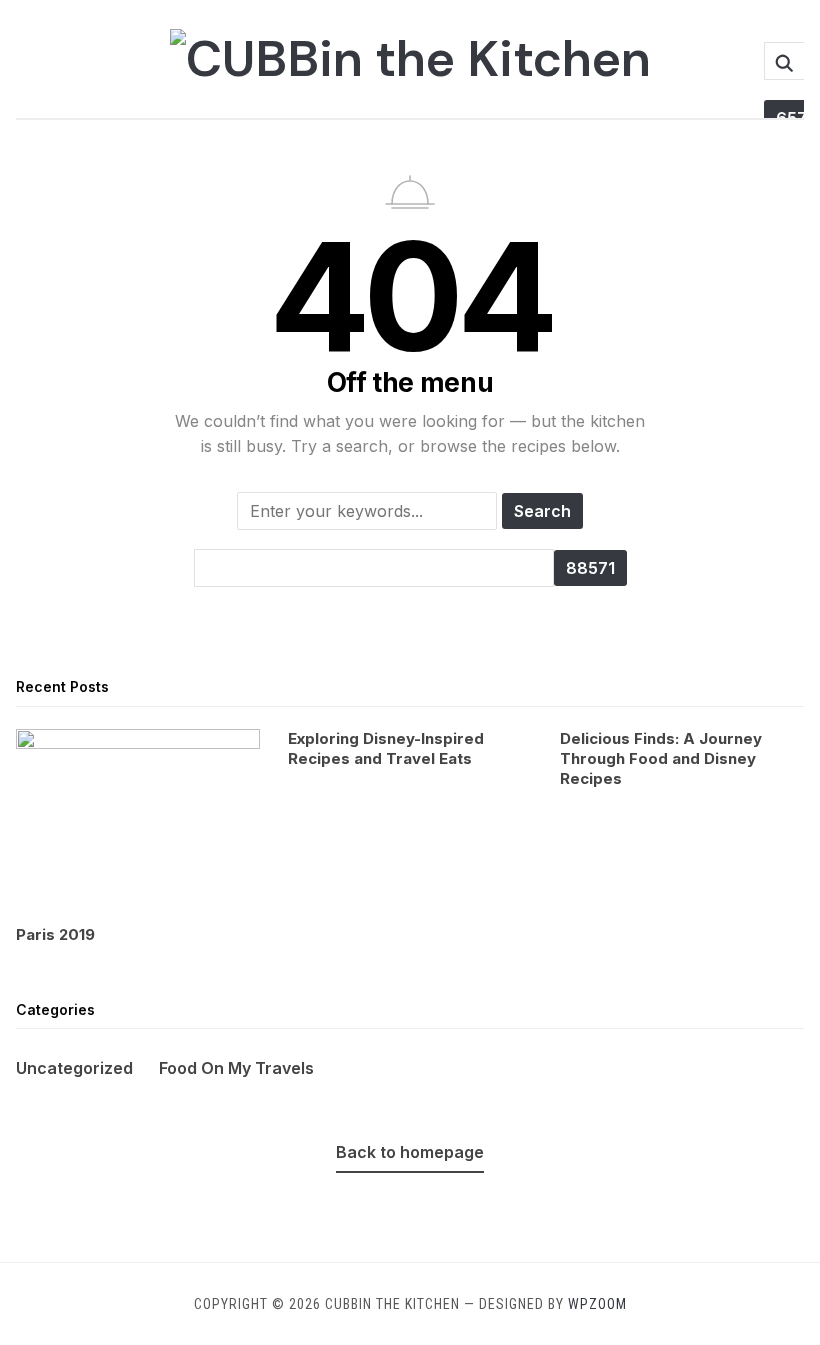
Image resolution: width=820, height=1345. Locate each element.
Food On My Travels (236, 1068)
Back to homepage (410, 1152)
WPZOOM (597, 1304)
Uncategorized (74, 1068)
